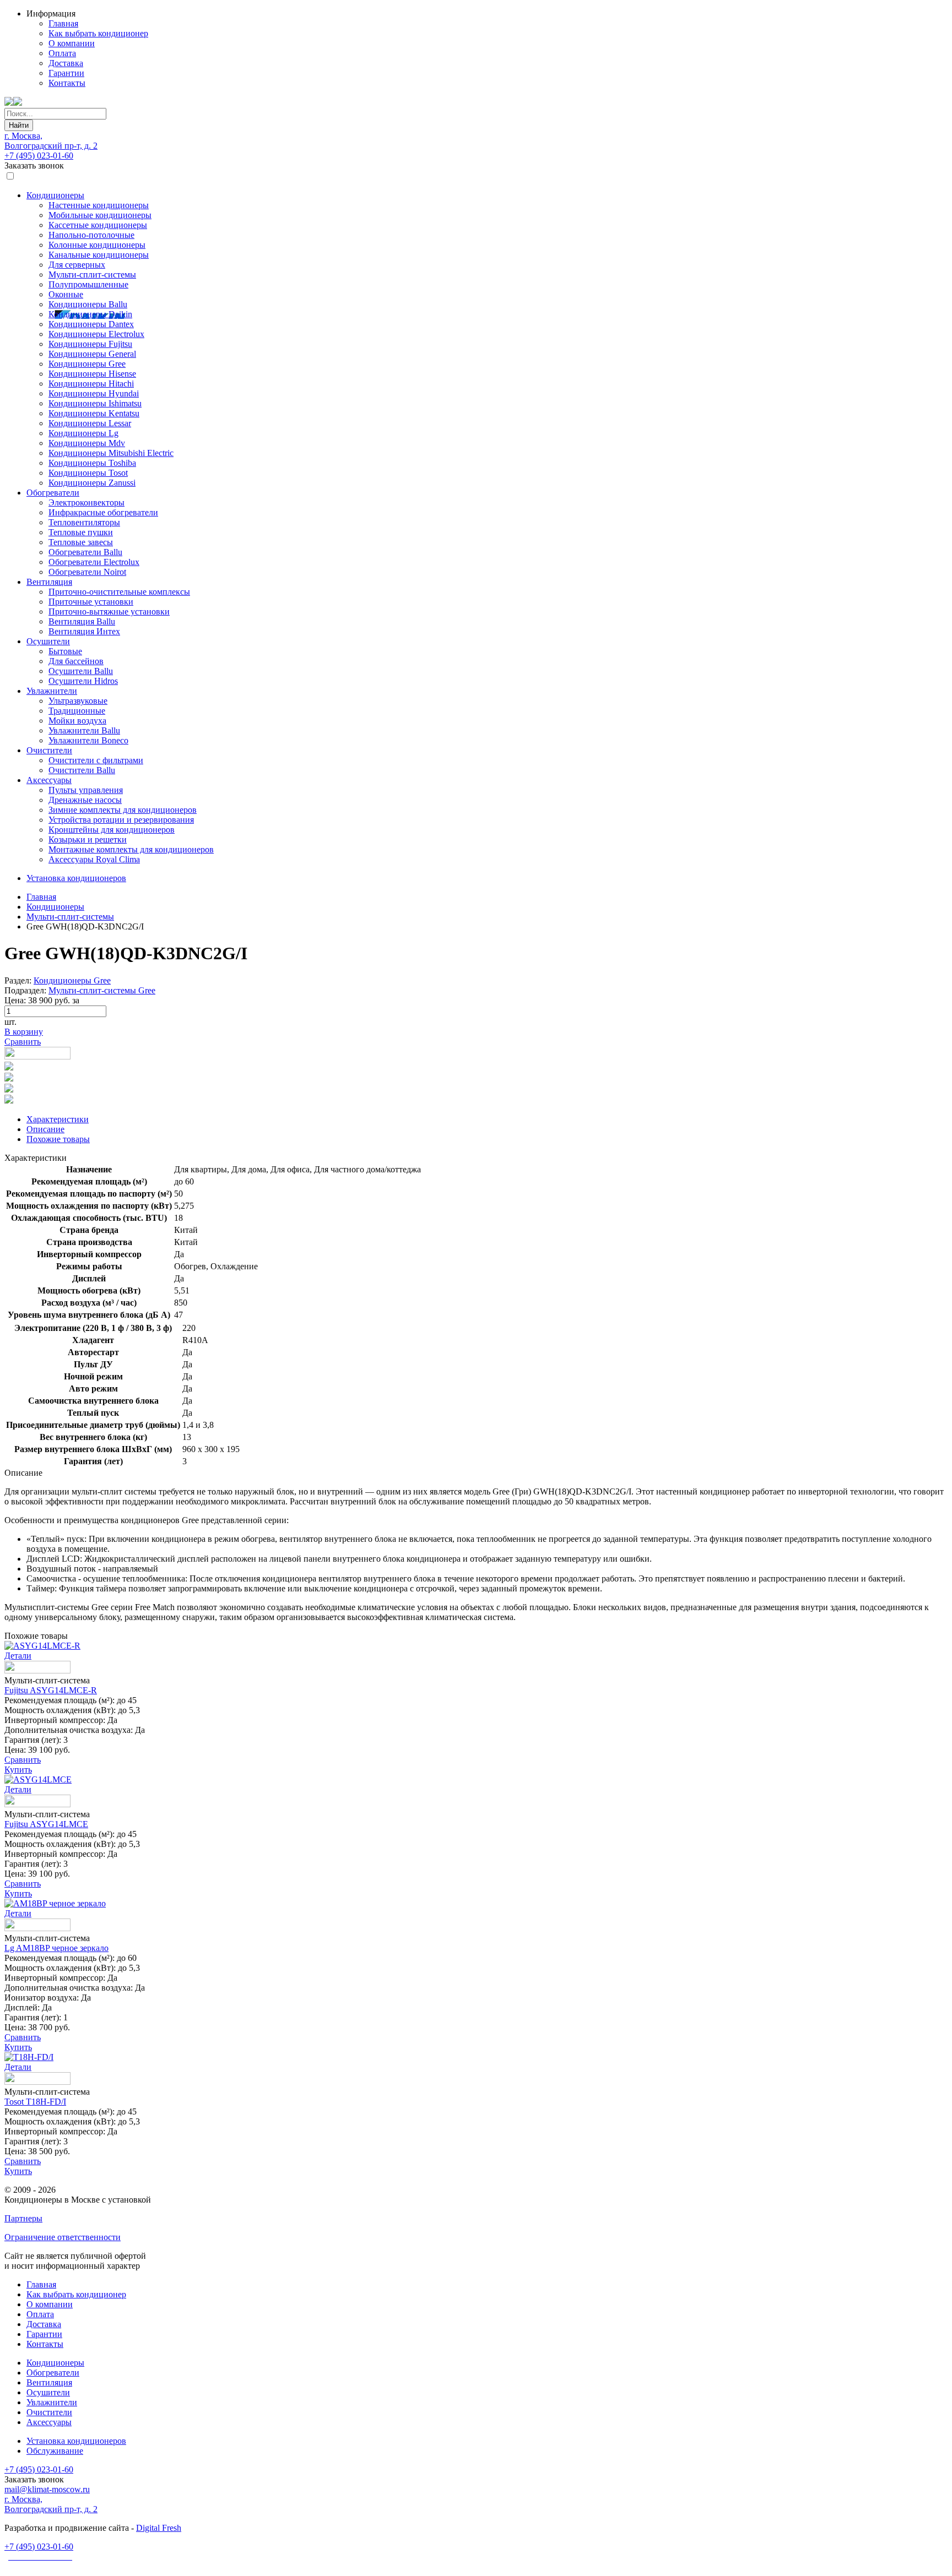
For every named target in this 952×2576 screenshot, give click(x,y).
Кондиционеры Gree (72, 980)
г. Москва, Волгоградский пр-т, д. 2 (51, 141)
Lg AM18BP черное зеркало (56, 1948)
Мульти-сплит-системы (70, 917)
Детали (18, 1656)
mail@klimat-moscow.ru (47, 2489)
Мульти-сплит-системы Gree (102, 990)
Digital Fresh (159, 2528)
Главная (41, 897)
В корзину (24, 1032)
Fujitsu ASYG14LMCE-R (51, 1690)
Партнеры (23, 2218)
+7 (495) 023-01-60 (39, 156)
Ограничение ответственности (63, 2237)
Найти (19, 125)
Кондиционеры (55, 907)
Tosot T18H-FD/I (35, 2102)
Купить (18, 1770)
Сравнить (23, 1042)
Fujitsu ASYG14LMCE (46, 1824)
